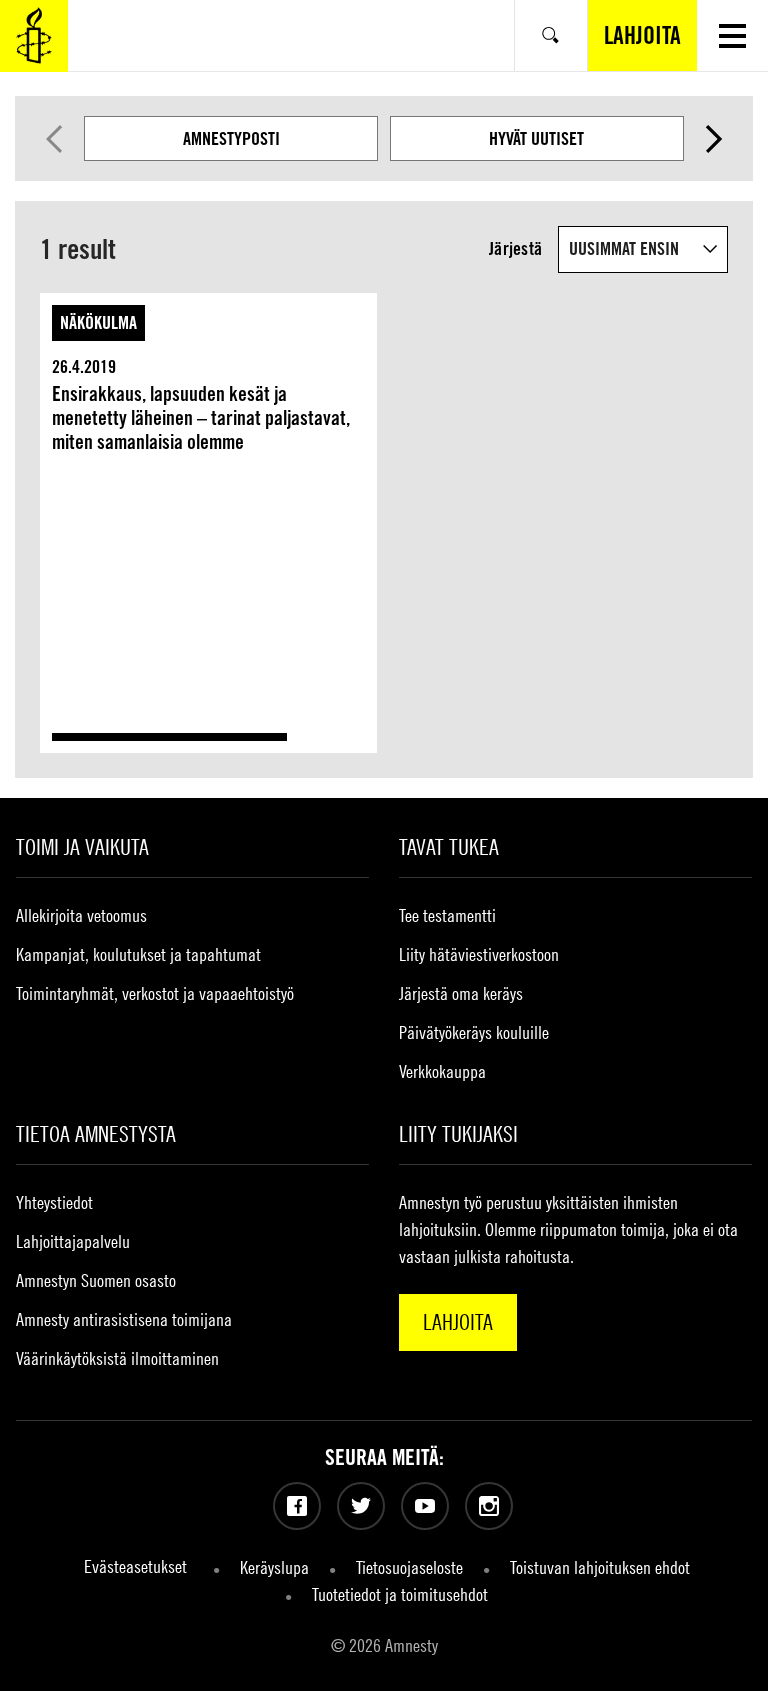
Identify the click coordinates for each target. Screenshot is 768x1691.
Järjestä (515, 248)
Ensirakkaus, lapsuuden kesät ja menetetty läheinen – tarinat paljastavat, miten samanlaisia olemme (201, 418)
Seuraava (715, 139)
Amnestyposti (231, 138)
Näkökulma (98, 322)
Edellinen (54, 139)
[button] (732, 35)
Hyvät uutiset (536, 138)
